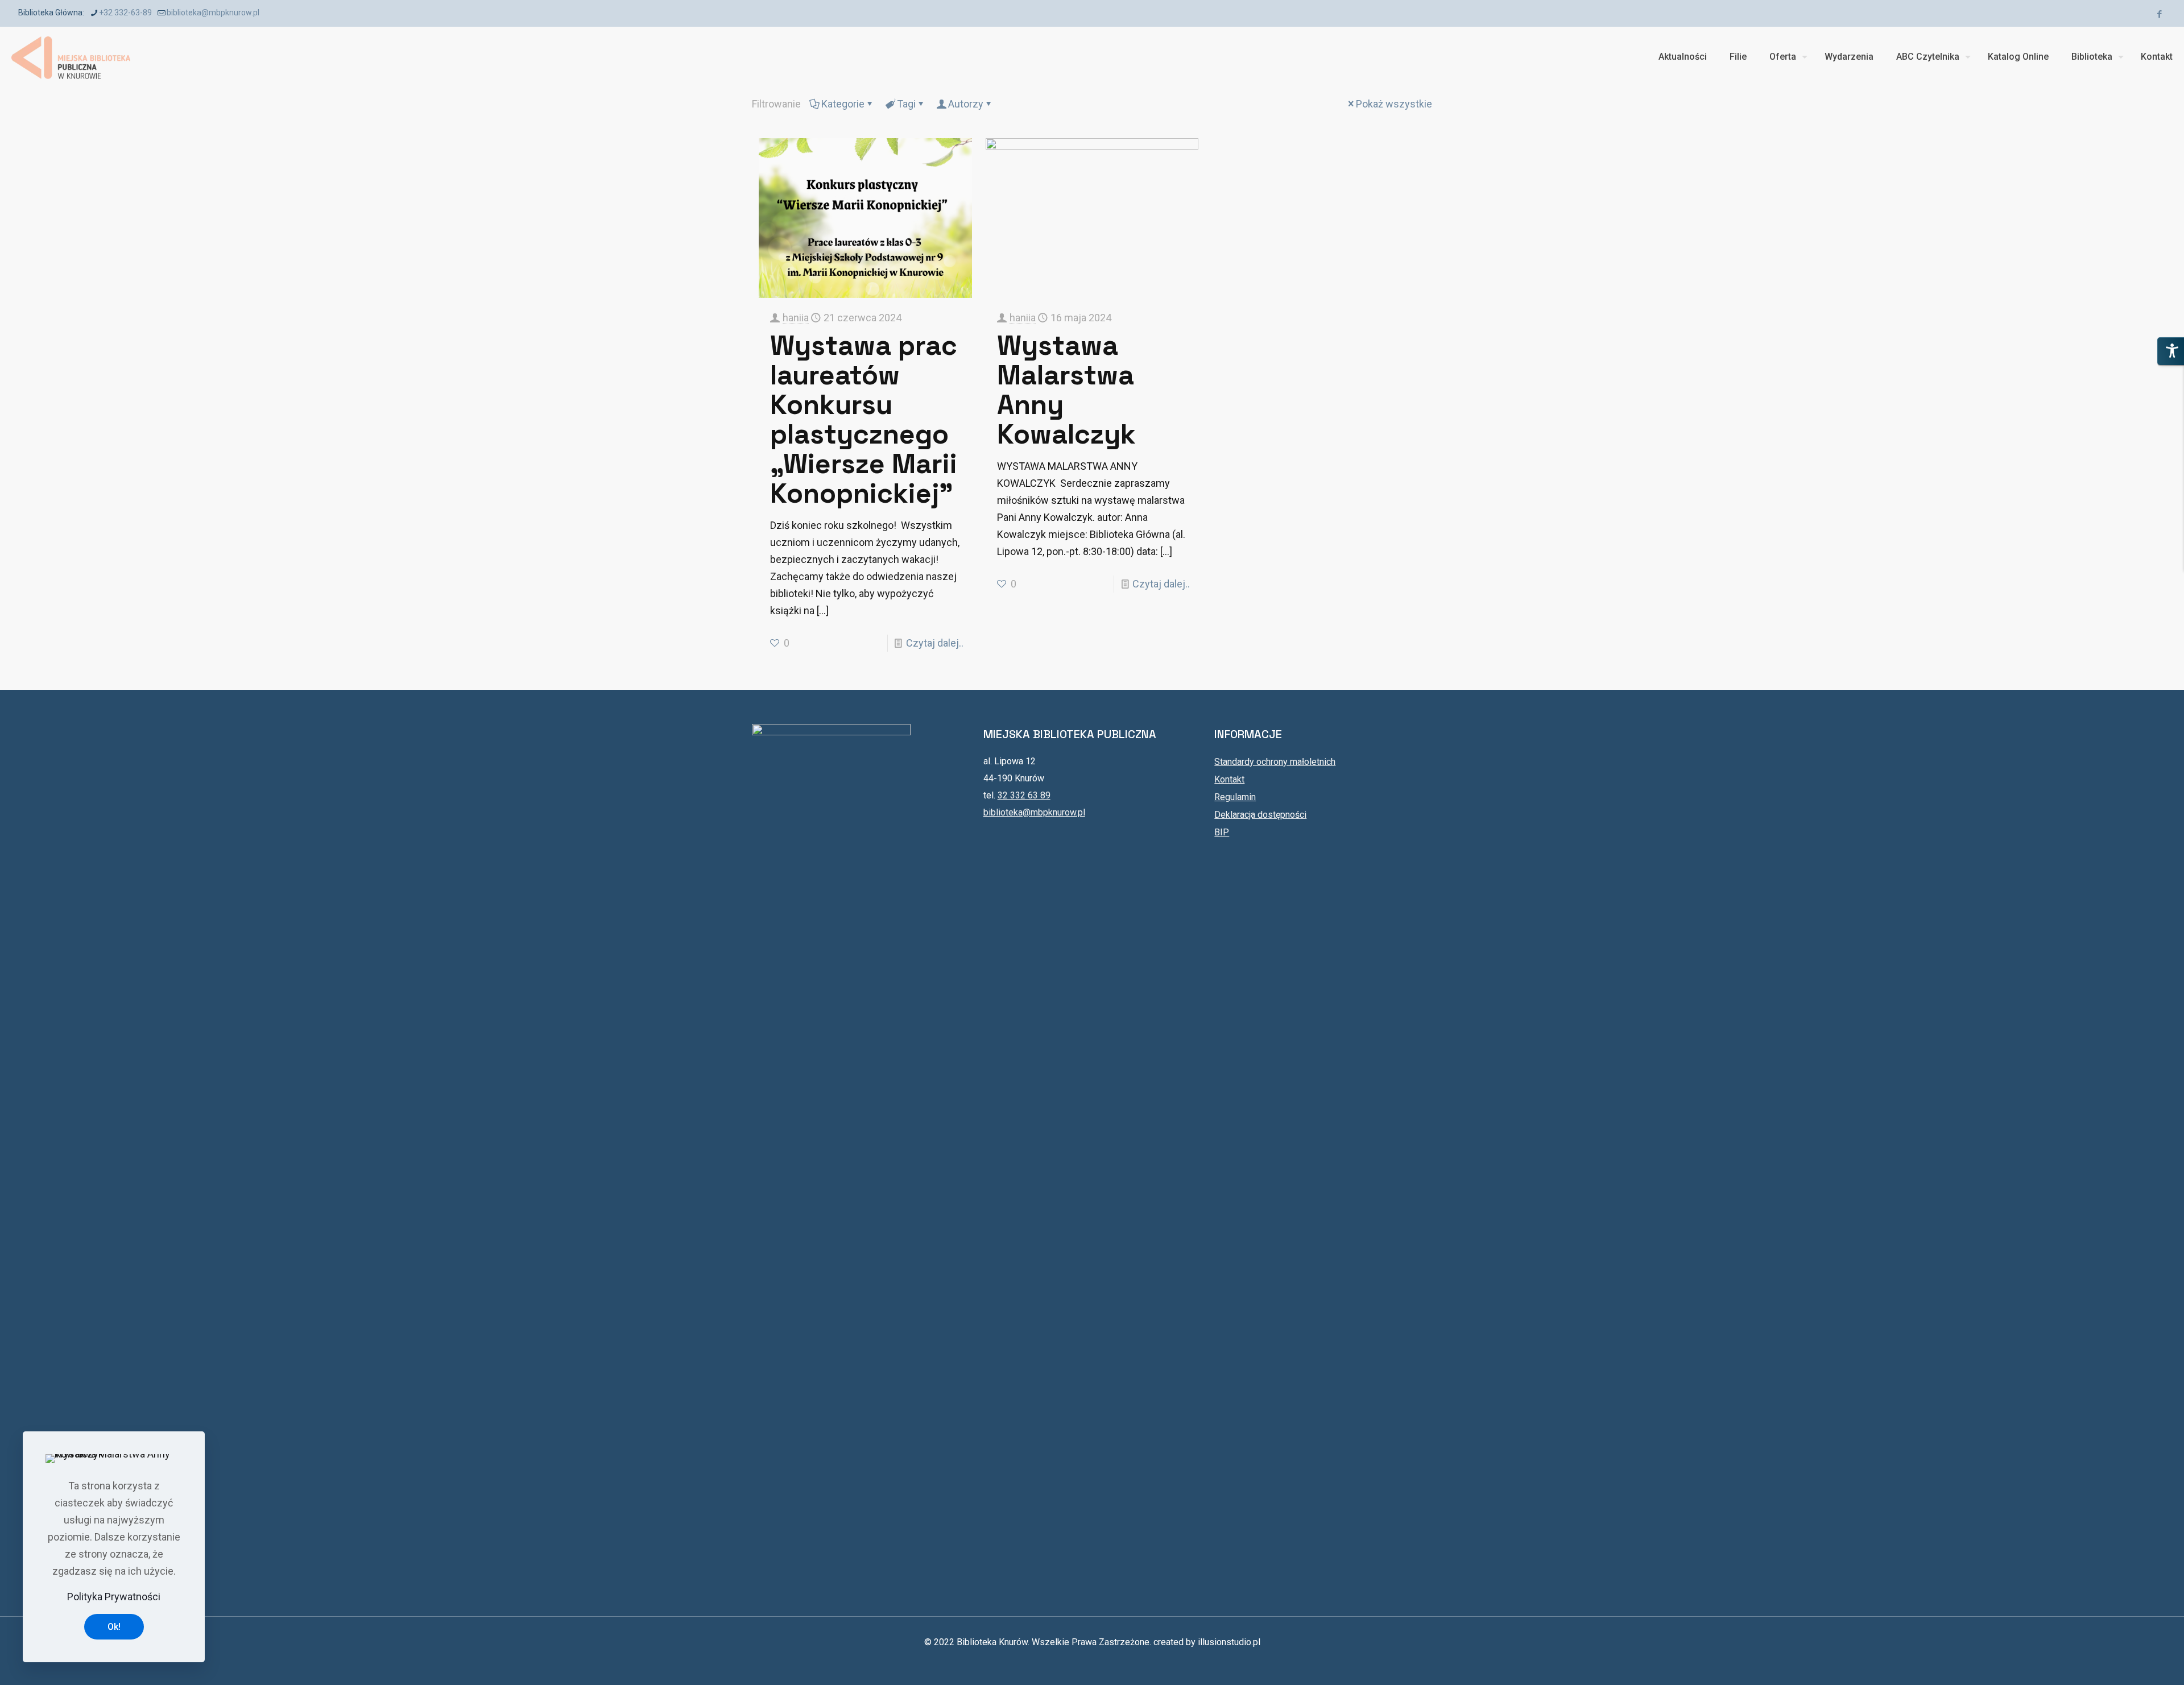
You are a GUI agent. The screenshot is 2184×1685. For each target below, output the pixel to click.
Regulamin (1235, 797)
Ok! (114, 1627)
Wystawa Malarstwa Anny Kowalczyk (1066, 390)
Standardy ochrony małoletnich (1275, 762)
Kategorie (843, 104)
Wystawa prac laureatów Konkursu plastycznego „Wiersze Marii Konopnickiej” (864, 419)
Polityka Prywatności (114, 1597)
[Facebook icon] (2159, 14)
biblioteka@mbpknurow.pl (213, 13)
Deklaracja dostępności (1260, 815)
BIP (1222, 832)
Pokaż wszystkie (1394, 104)
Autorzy (966, 104)
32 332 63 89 (1024, 795)
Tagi (906, 104)
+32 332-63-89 (125, 13)
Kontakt (1229, 779)
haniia (796, 318)
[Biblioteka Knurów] (71, 57)
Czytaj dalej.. (935, 643)
